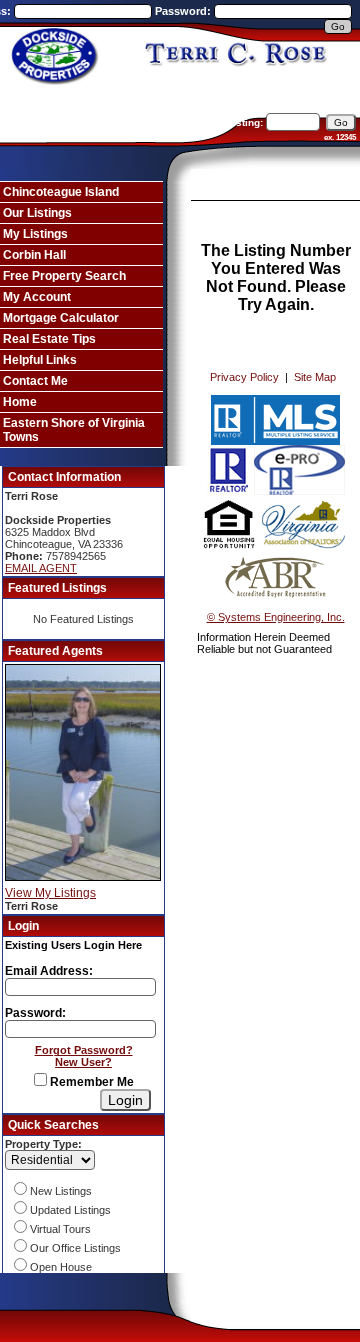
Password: (184, 11)
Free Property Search (64, 276)
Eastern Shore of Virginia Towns (74, 430)
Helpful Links (40, 360)
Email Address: (49, 971)
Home (20, 402)
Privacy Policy (244, 377)
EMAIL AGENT (41, 568)
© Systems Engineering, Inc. (276, 617)
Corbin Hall (34, 255)
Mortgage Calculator (61, 318)
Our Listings (37, 213)
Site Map (315, 377)
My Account (37, 297)
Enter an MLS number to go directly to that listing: (142, 122)
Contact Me (35, 381)
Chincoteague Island (61, 192)
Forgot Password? (84, 1050)
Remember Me (90, 1082)
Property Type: (43, 1144)
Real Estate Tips (49, 339)
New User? (83, 1062)
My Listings (35, 234)
